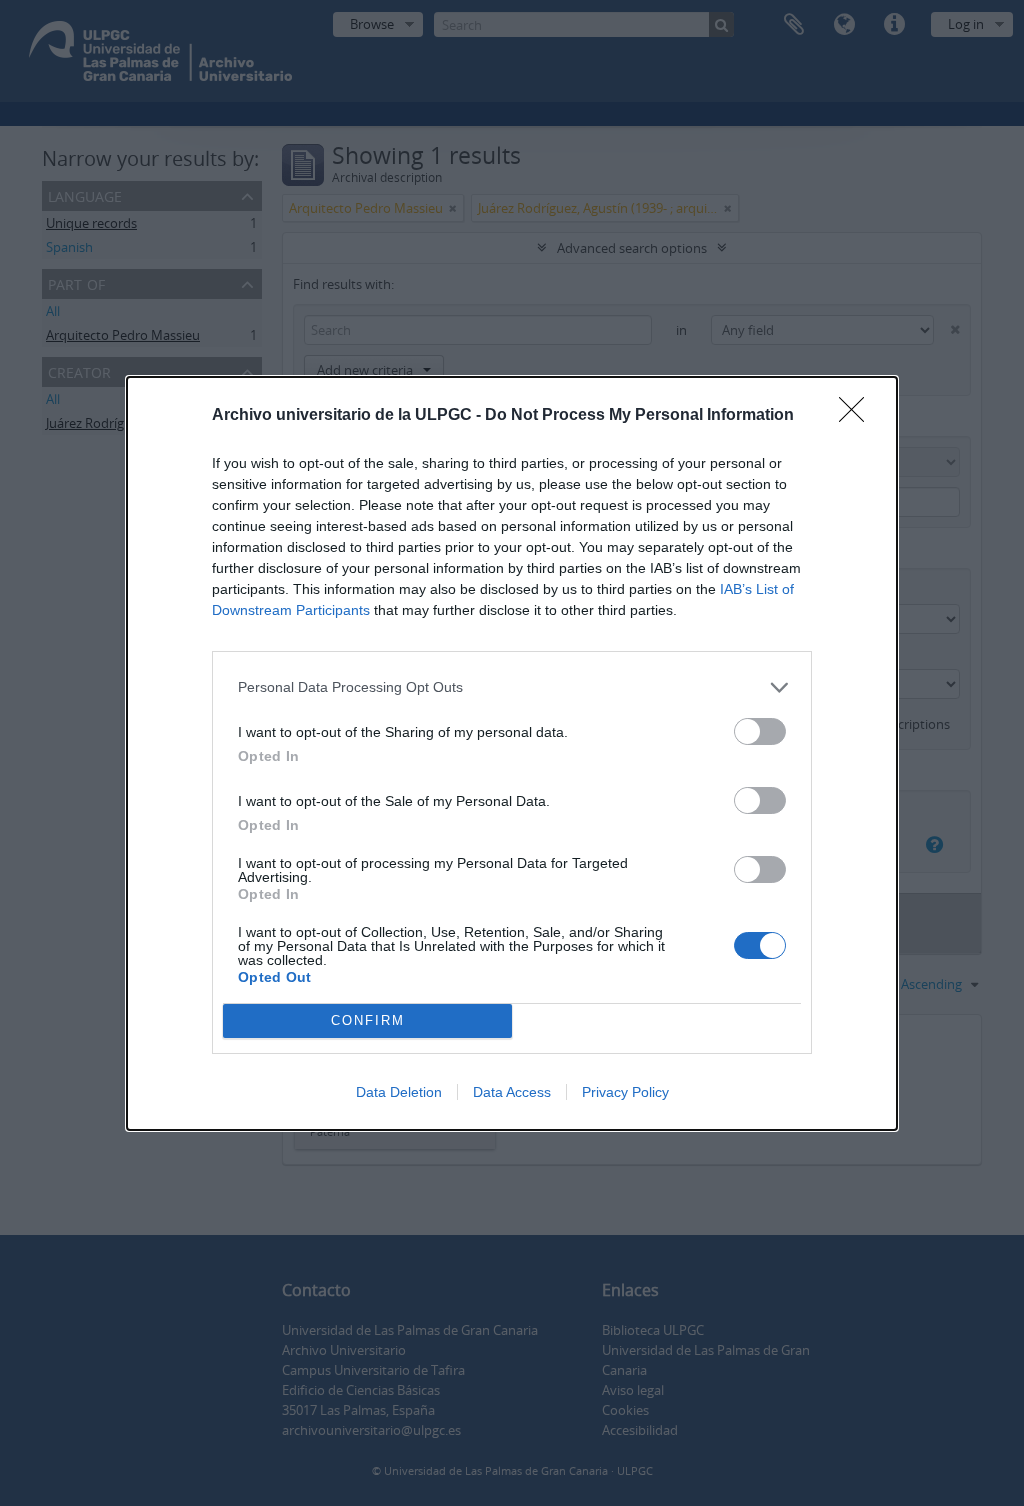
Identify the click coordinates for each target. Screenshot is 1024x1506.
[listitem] (512, 687)
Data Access (512, 1092)
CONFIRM (368, 1020)
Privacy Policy (625, 1092)
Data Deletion (399, 1092)
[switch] (760, 731)
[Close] (858, 416)
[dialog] (512, 753)
